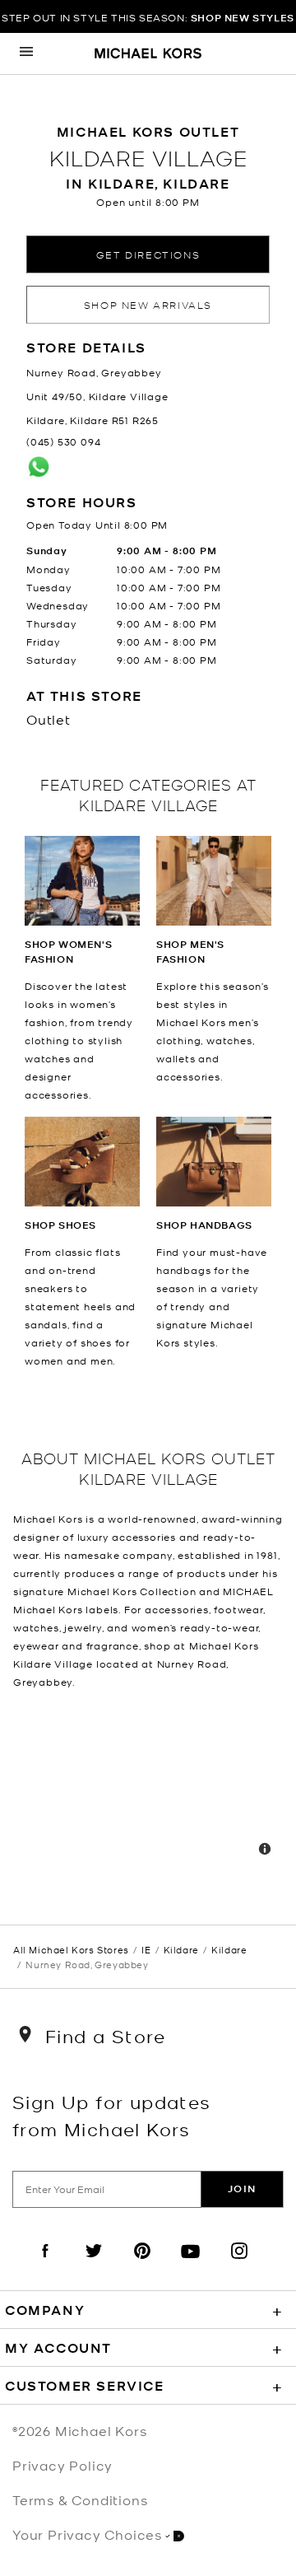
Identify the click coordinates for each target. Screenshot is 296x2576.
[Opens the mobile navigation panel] (26, 54)
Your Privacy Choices (87, 2534)
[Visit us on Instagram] (239, 2265)
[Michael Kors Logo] (148, 54)
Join (242, 2189)
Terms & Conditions (80, 2499)
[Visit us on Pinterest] (142, 2265)
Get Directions (148, 254)
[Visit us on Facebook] (45, 2265)
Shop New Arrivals (148, 304)
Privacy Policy (62, 2465)
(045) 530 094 (63, 441)
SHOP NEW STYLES (243, 18)
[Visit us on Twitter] (94, 2265)
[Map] (148, 1785)
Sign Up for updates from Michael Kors (112, 2115)
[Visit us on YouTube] (191, 2265)
